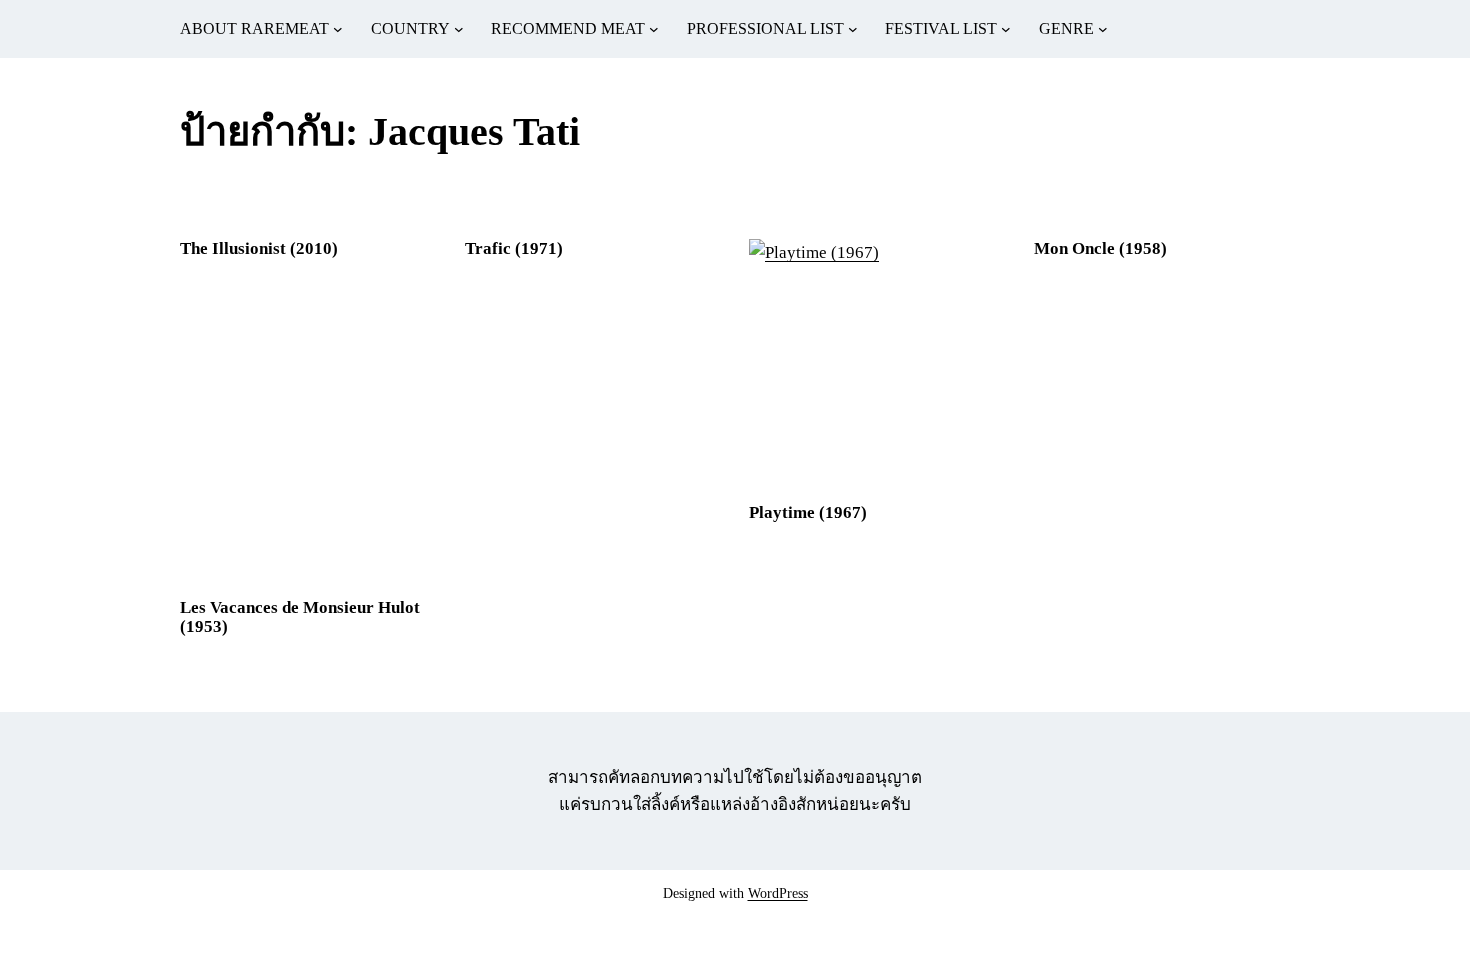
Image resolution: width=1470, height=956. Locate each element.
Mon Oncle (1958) (1100, 248)
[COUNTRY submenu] (459, 29)
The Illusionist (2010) (259, 248)
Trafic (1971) (514, 248)
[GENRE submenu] (1103, 29)
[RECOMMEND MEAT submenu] (654, 29)
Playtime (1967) (808, 512)
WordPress (778, 893)
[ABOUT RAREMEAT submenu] (338, 29)
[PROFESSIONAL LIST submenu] (853, 29)
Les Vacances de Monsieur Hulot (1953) (300, 617)
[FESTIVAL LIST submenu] (1006, 29)
